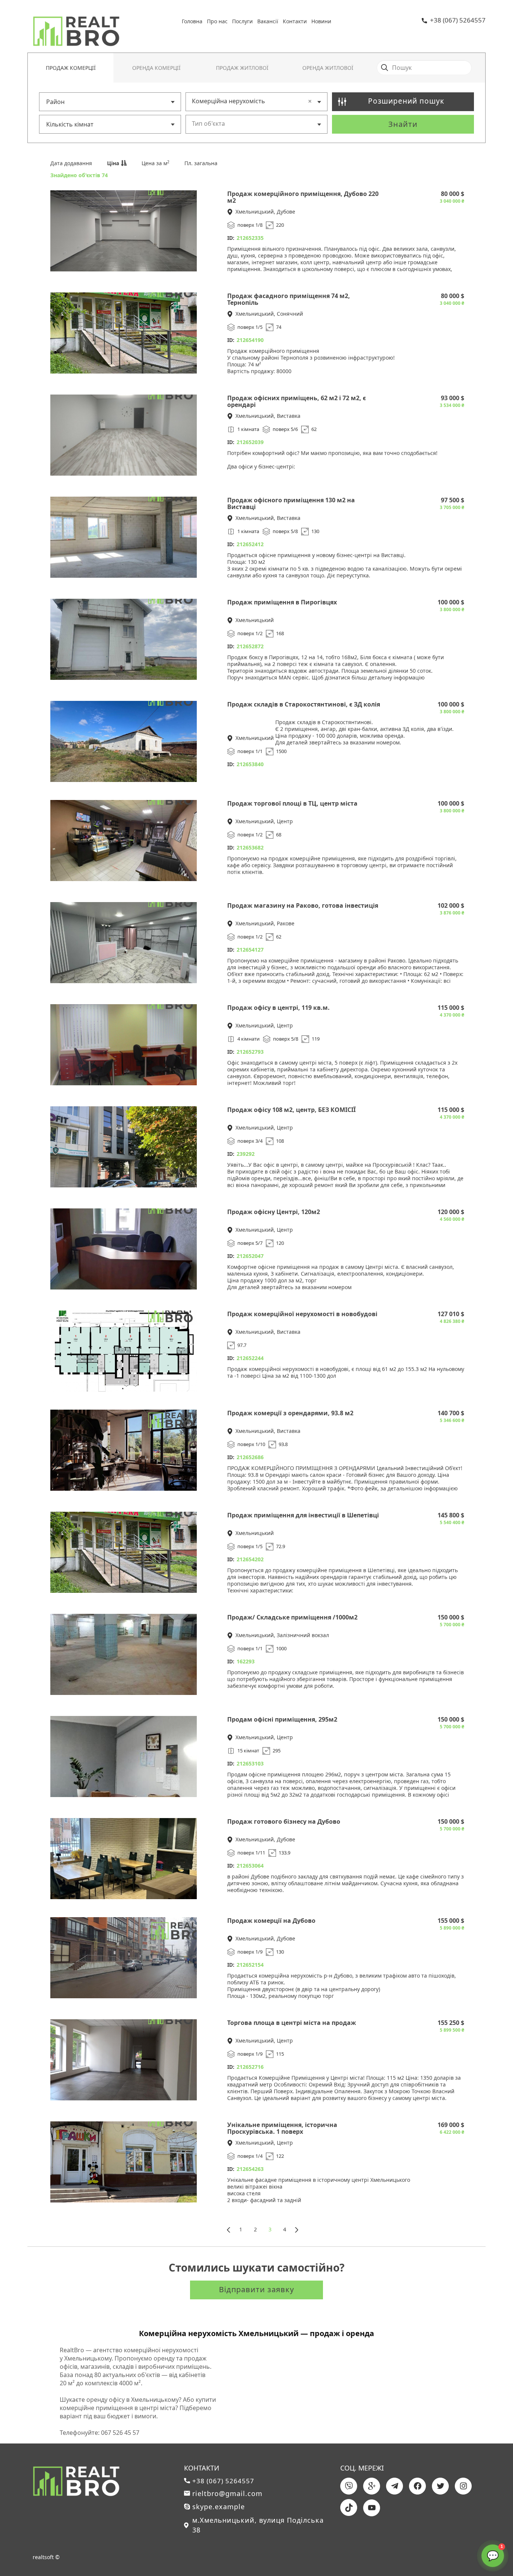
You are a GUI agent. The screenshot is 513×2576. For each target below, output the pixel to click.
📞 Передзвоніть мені (468, 2495)
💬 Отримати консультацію (460, 2533)
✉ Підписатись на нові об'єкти (456, 2514)
